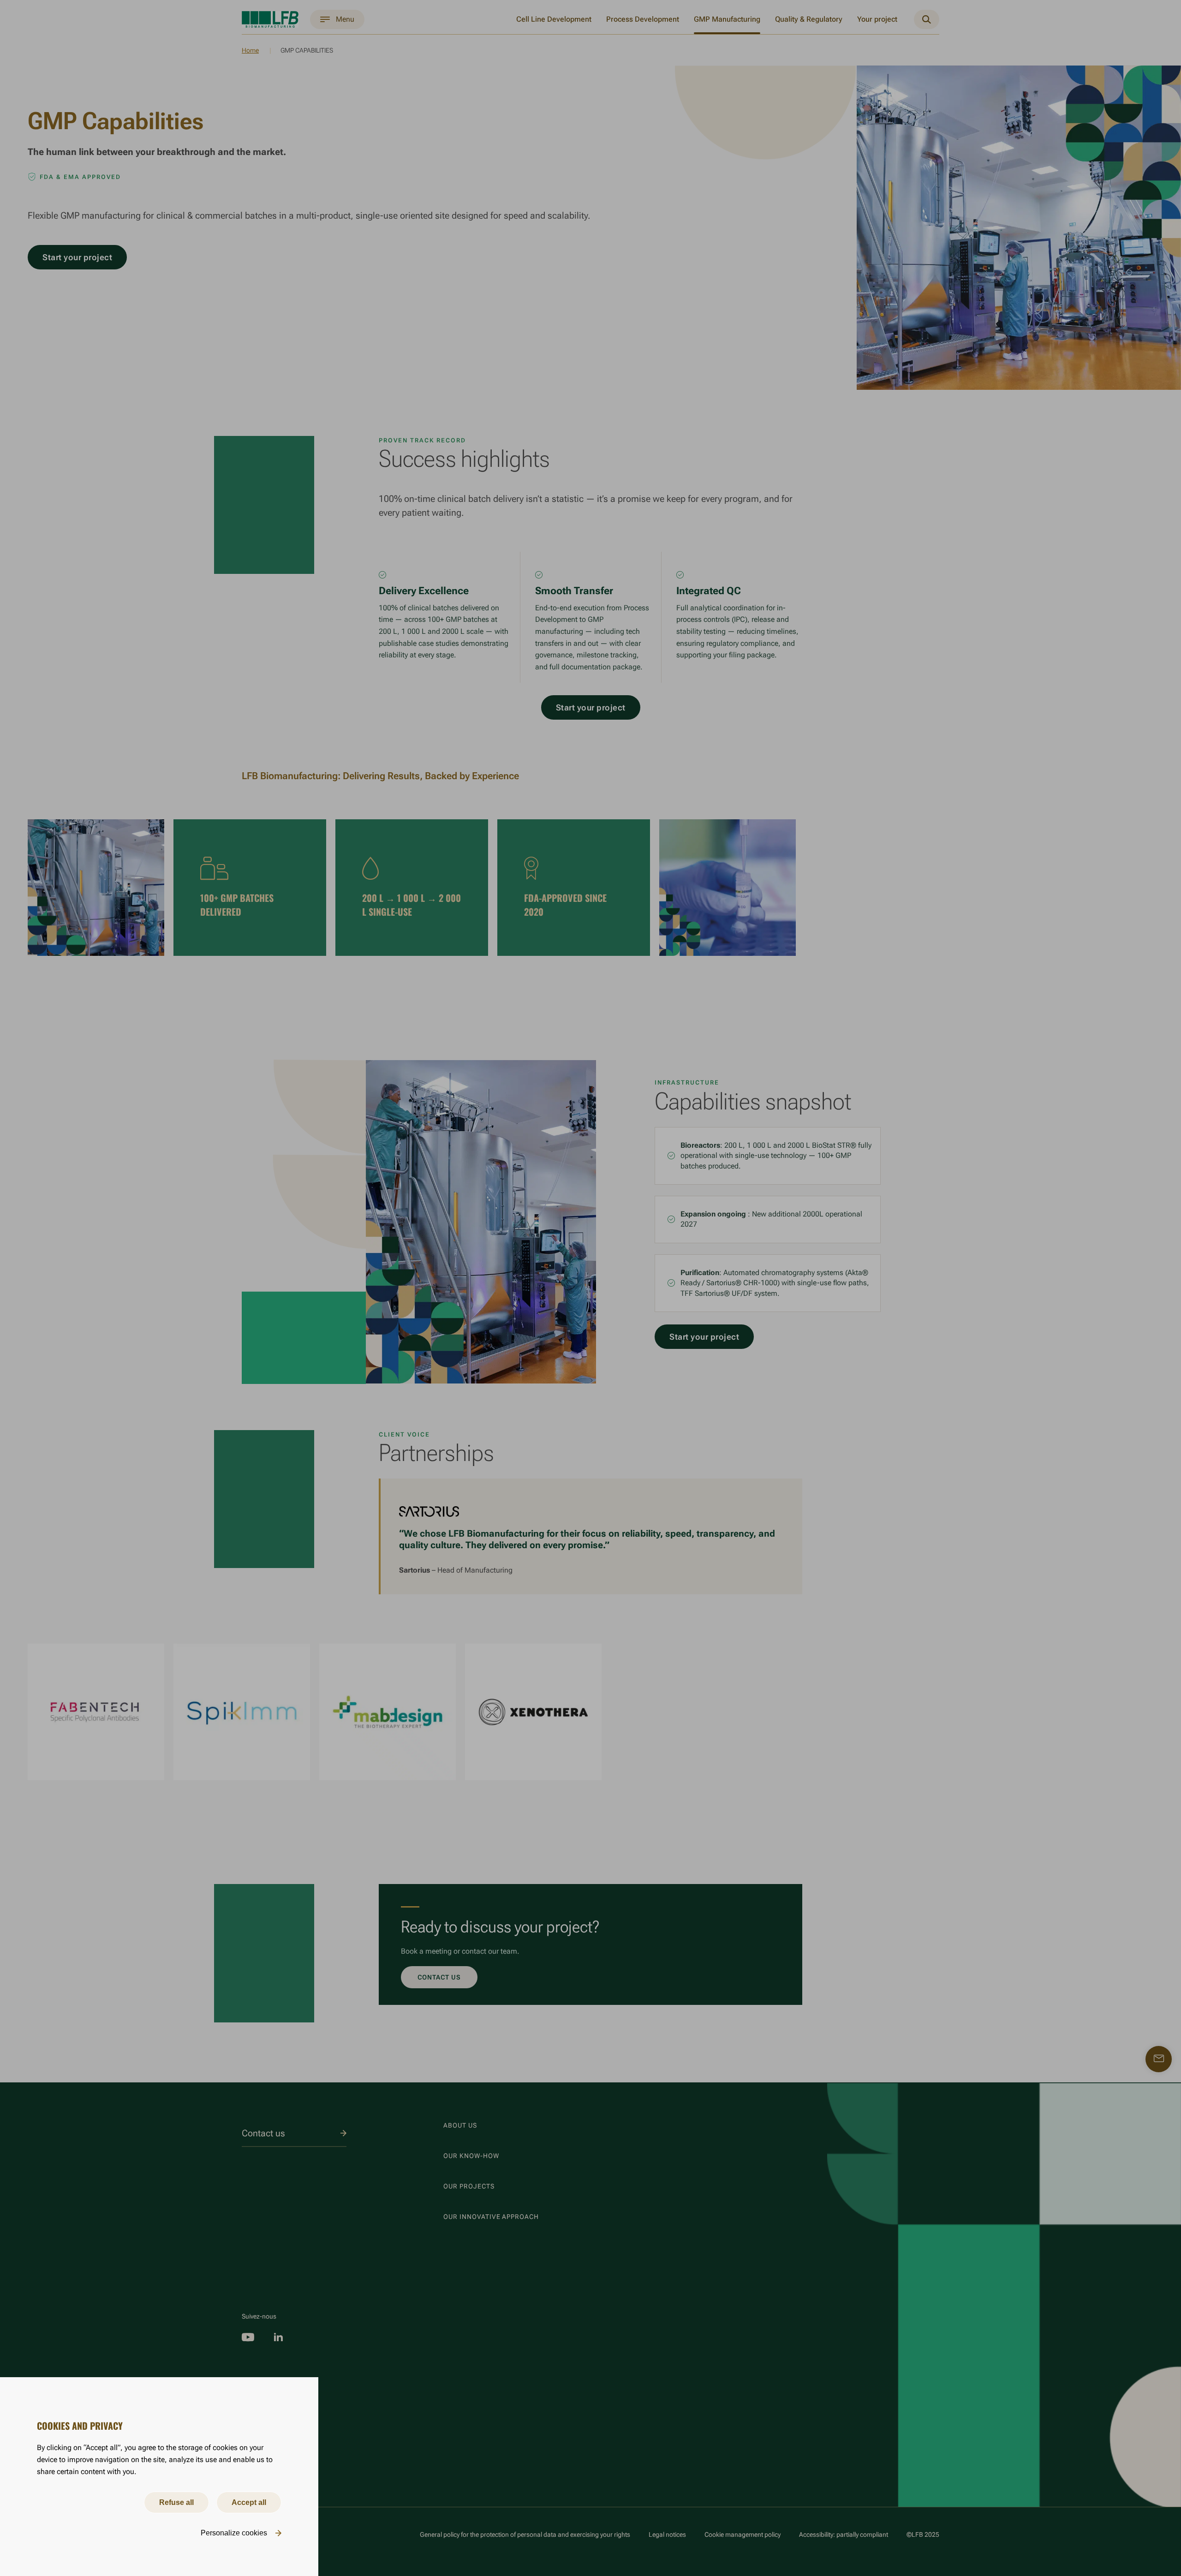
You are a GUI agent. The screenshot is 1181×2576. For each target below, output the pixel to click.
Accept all (249, 2502)
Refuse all (176, 2502)
